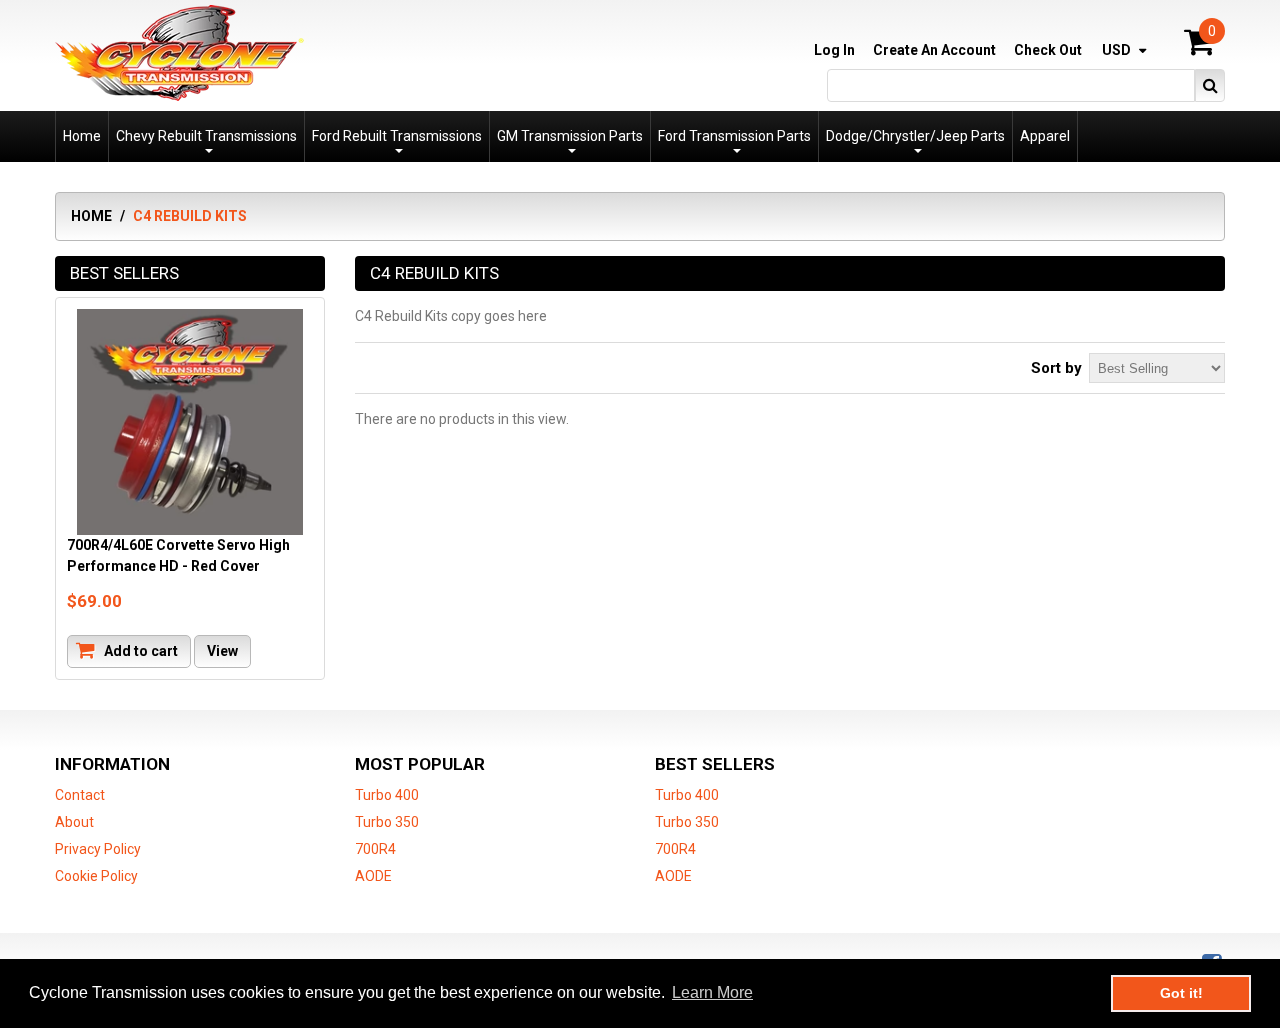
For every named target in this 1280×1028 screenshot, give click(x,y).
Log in (834, 50)
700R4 (375, 849)
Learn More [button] (712, 992)
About (74, 822)
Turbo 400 (387, 795)
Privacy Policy (98, 849)
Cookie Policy (96, 876)
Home (91, 216)
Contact (80, 795)
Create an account (934, 50)
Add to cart (139, 651)
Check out (1048, 50)
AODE (373, 876)
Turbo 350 (387, 822)
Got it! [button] (1181, 993)
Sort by (1056, 368)
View (222, 651)
